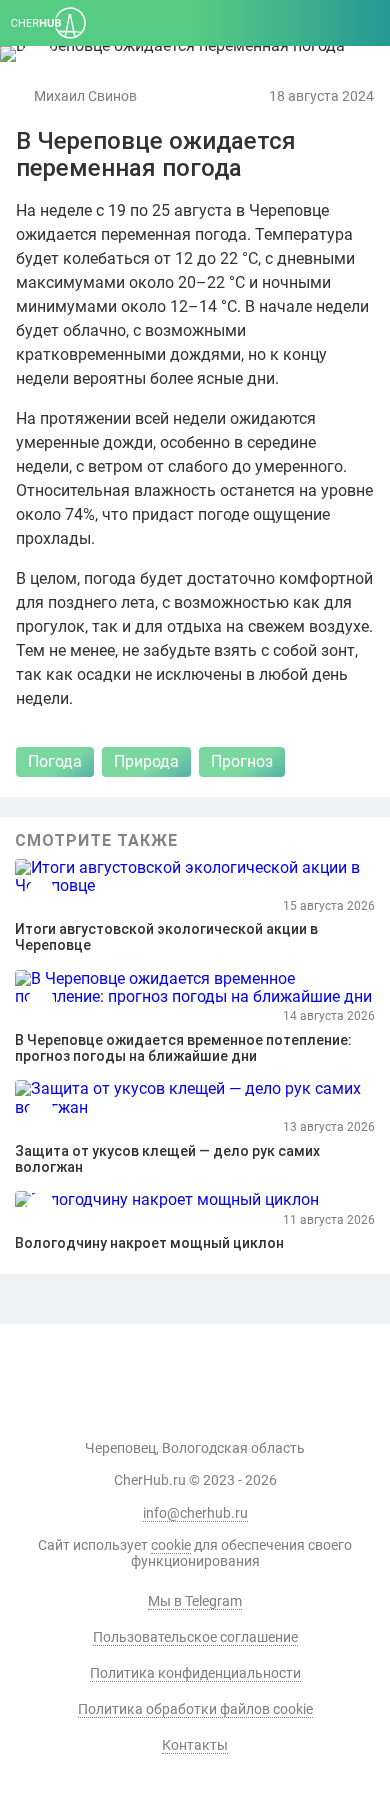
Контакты (195, 1745)
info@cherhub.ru (195, 1513)
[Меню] (364, 23)
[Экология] (37, 59)
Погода (55, 761)
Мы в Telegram (195, 1601)
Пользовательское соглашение (195, 1637)
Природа (146, 761)
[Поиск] (271, 23)
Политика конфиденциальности (195, 1673)
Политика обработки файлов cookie (195, 1709)
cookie (171, 1545)
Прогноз (242, 761)
